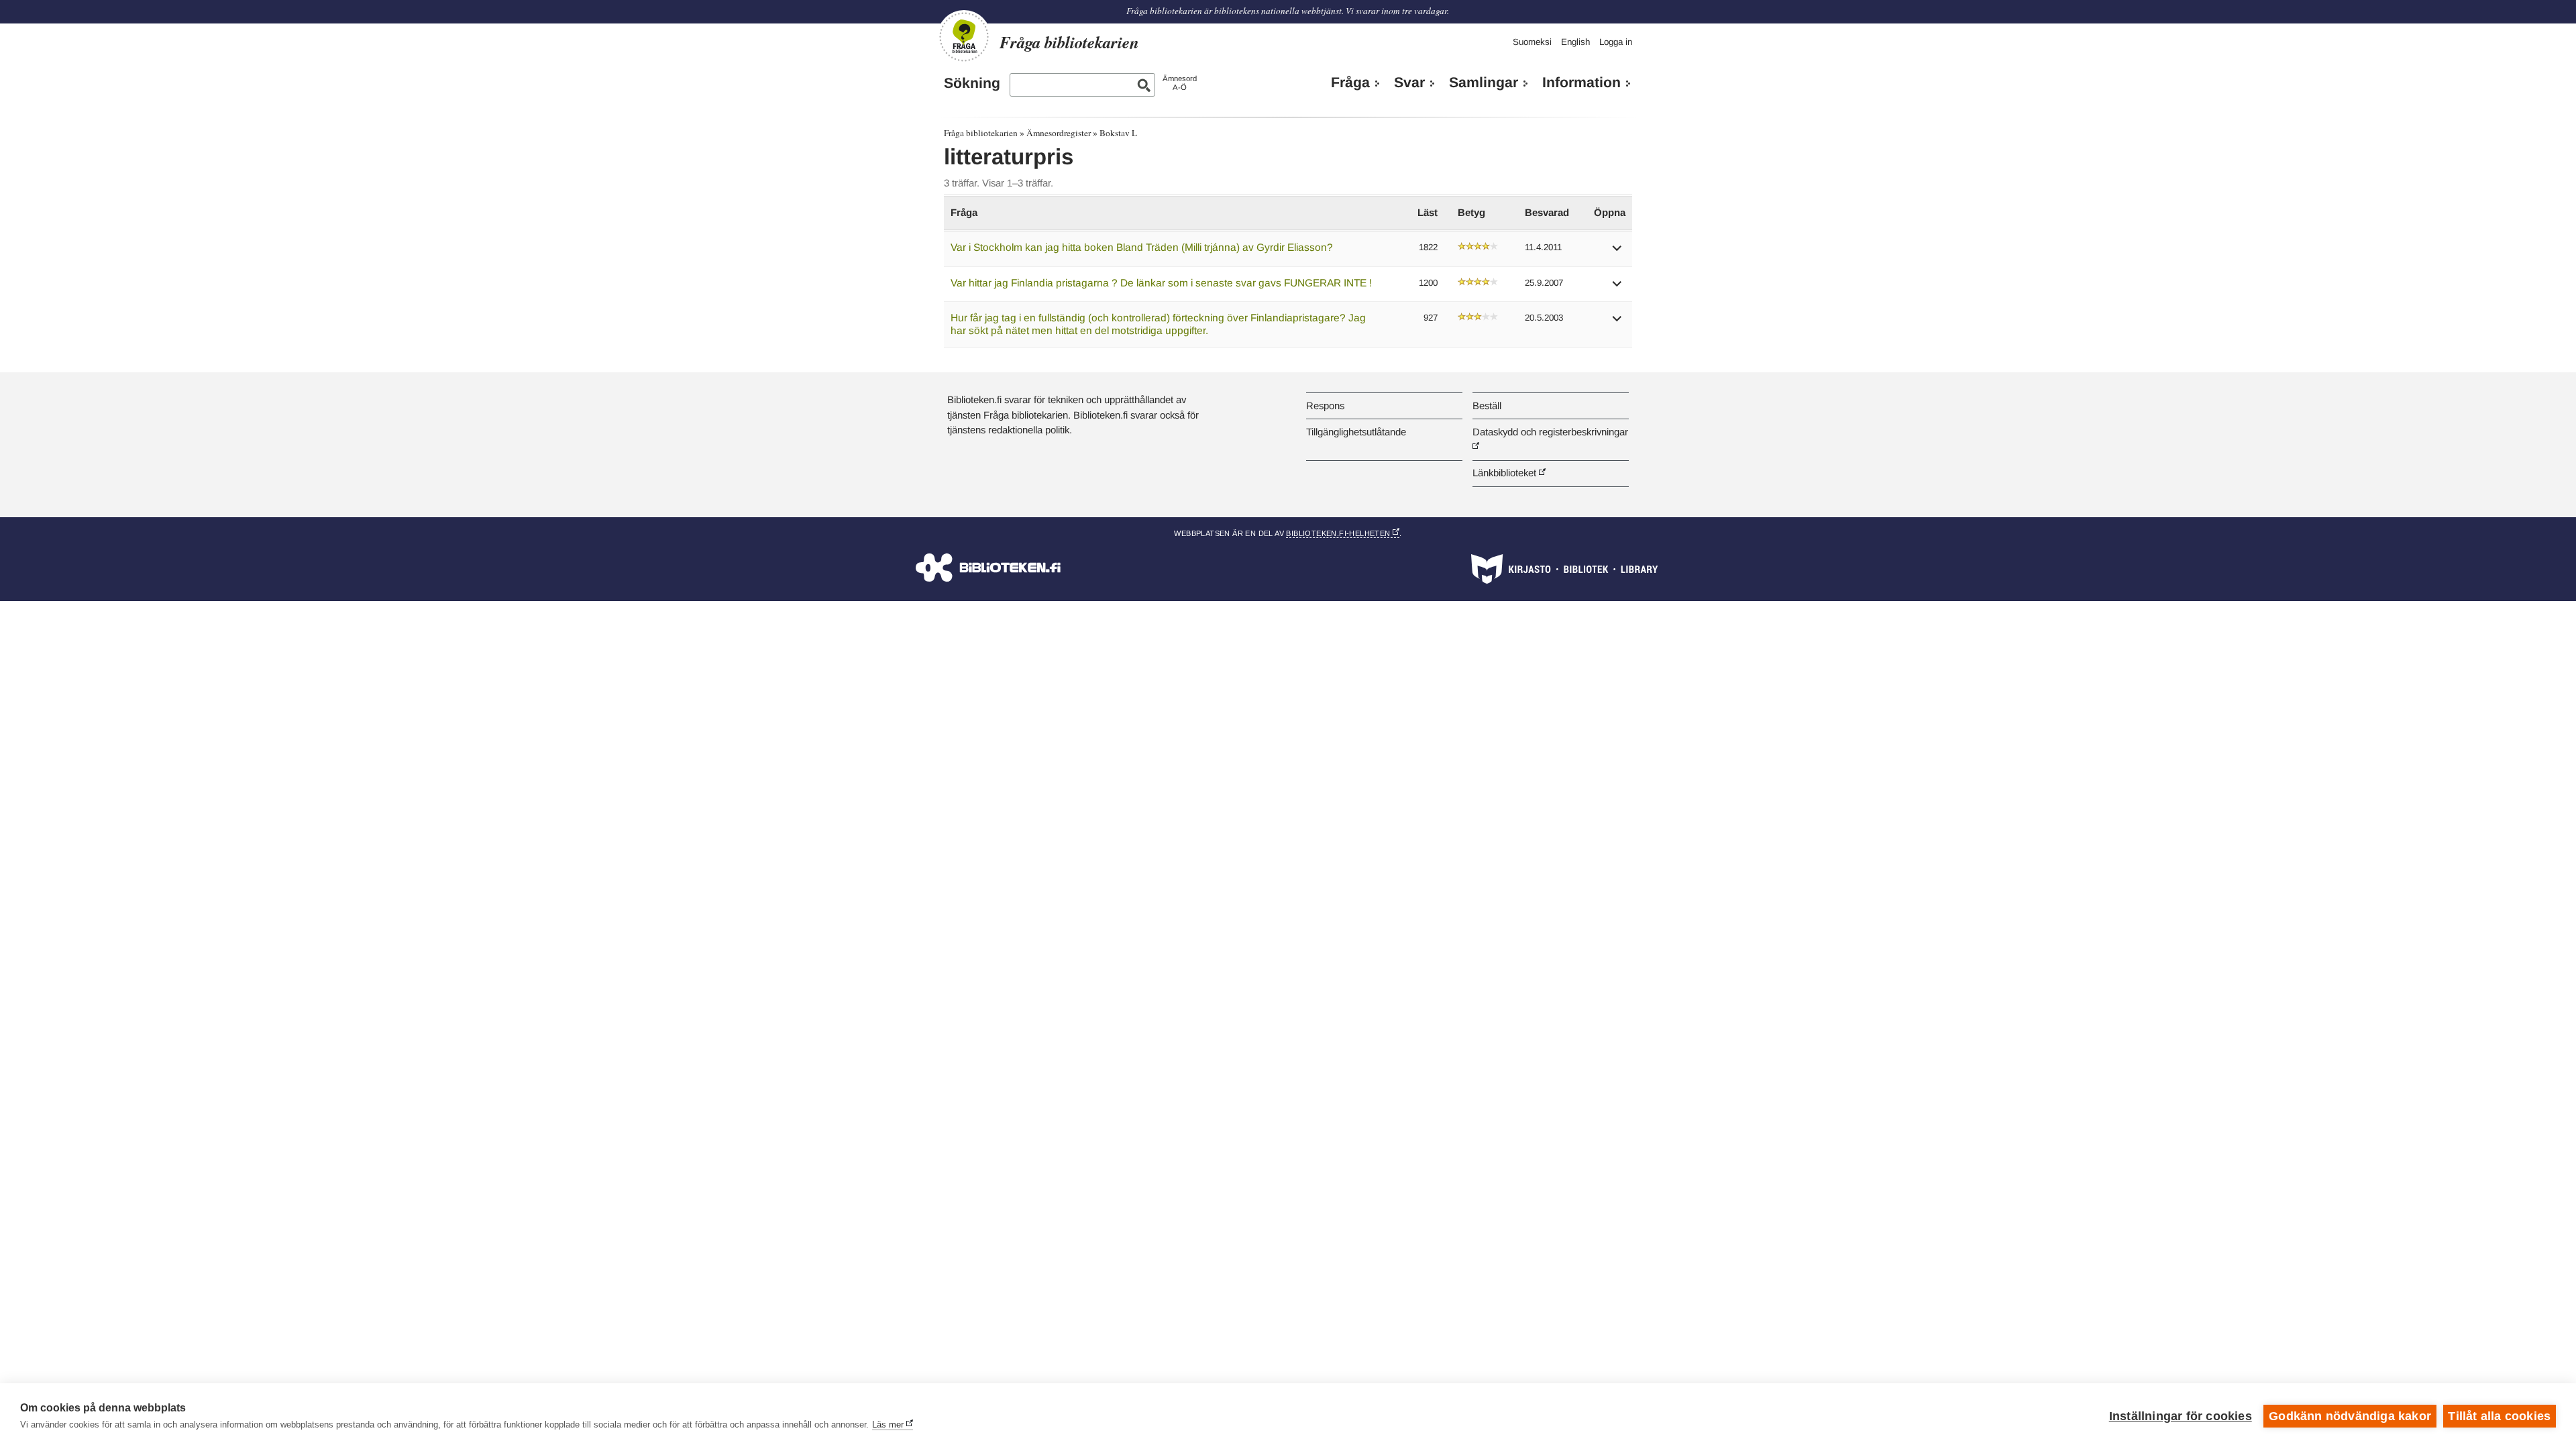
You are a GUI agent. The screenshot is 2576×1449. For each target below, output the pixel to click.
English (1575, 42)
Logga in (1616, 42)
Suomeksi (1532, 42)
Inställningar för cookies (2181, 1416)
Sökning (972, 83)
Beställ (1487, 406)
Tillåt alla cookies (2499, 1416)
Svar (1409, 83)
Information (1581, 83)
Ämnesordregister (1059, 133)
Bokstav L (1118, 133)
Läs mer (888, 1425)
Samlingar (1484, 83)
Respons (1325, 406)
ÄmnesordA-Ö (1180, 83)
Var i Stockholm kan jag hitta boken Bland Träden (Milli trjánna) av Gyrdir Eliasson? (1142, 247)
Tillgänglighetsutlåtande (1356, 432)
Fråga (1350, 83)
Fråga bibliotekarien (981, 133)
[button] (1617, 253)
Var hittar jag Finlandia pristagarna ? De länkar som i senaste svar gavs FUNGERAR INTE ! (1161, 283)
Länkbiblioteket (1504, 473)
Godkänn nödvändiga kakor (2350, 1416)
